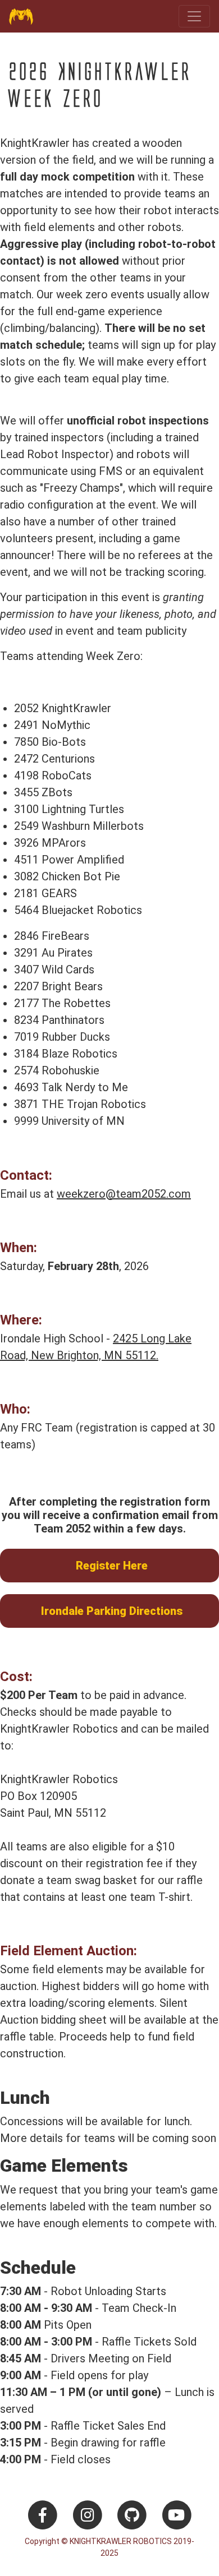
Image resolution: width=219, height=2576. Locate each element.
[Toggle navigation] (194, 16)
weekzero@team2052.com (124, 1194)
